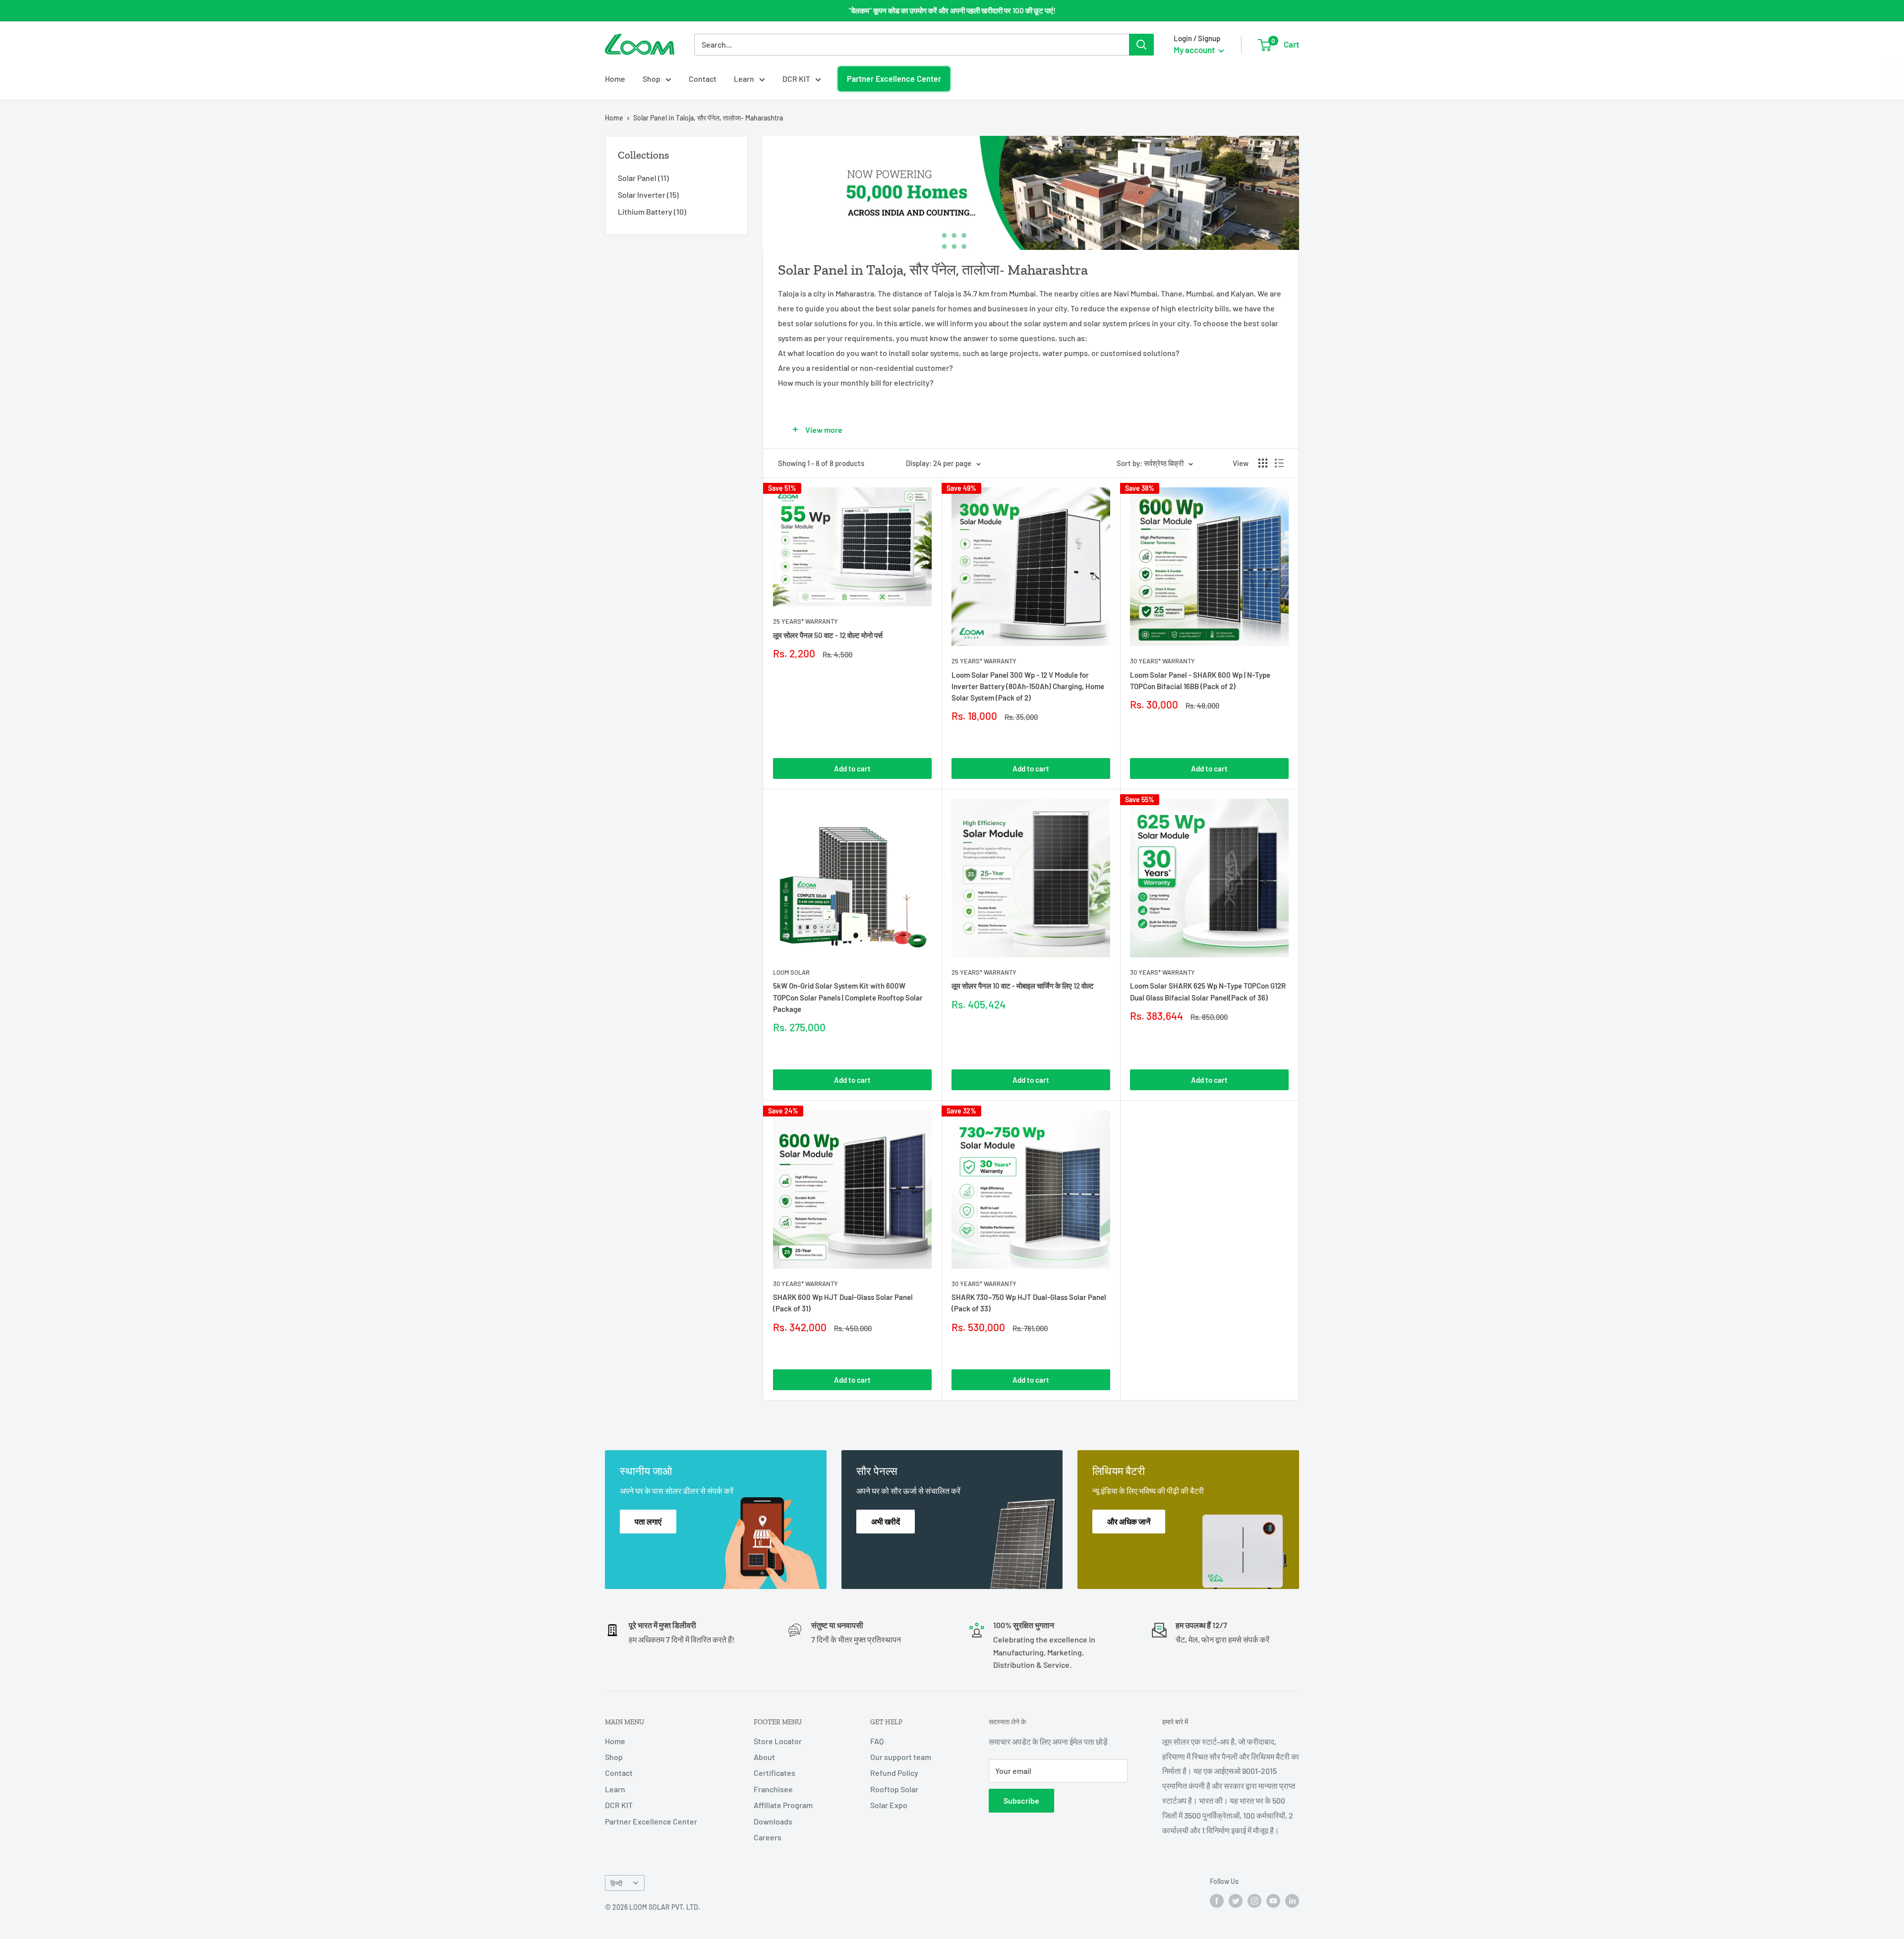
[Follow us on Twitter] (1236, 1901)
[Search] (1141, 45)
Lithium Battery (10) (652, 211)
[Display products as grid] (1263, 463)
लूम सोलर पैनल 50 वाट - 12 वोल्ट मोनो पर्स (828, 635)
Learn (744, 79)
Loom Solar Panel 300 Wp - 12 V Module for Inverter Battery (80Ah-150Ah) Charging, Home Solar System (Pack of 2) (1028, 686)
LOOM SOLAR (791, 972)
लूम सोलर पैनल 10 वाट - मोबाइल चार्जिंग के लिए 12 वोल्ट (1023, 986)
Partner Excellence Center (894, 79)
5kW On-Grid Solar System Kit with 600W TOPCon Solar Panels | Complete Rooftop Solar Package (848, 997)
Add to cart (852, 768)
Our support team (901, 1757)
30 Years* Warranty (1162, 661)
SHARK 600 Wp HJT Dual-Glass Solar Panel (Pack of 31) (843, 1303)
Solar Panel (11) (643, 178)
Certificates (774, 1773)
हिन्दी (616, 1883)
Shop (652, 79)
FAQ (877, 1741)
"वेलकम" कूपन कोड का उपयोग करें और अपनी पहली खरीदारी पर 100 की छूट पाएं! (952, 10)
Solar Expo (889, 1805)
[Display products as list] (1279, 463)
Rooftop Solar (894, 1789)
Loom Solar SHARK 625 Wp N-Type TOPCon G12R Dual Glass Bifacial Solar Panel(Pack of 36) (1208, 991)
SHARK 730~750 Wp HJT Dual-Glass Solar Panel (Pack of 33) (1029, 1303)
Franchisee (773, 1789)
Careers (768, 1837)
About (764, 1757)
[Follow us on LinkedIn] (1292, 1901)
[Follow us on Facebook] (1217, 1901)
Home (615, 79)
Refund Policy (894, 1773)
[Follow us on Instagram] (1254, 1901)
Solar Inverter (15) (648, 195)
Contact (703, 79)
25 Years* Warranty (805, 621)
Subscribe (1021, 1800)
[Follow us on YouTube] (1273, 1901)
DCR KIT (796, 79)
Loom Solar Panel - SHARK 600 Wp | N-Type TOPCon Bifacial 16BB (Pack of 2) (1200, 680)
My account (1195, 50)
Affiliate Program (783, 1805)
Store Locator (778, 1741)
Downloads (773, 1821)
